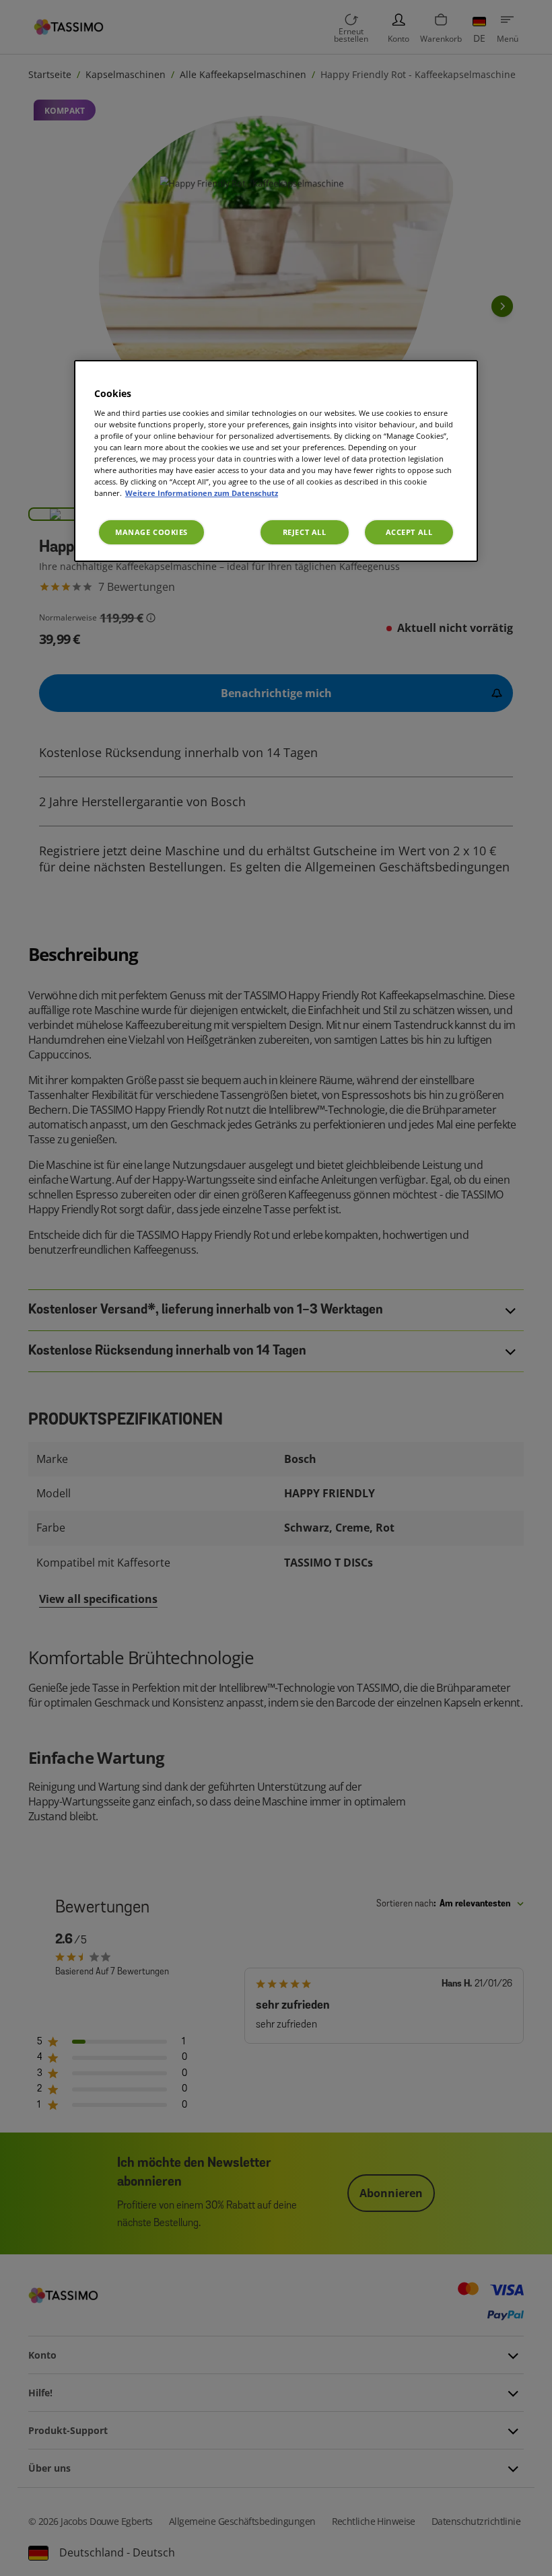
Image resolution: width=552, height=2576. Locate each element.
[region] (276, 461)
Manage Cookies (151, 532)
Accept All (409, 532)
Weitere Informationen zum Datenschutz (202, 493)
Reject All (305, 532)
